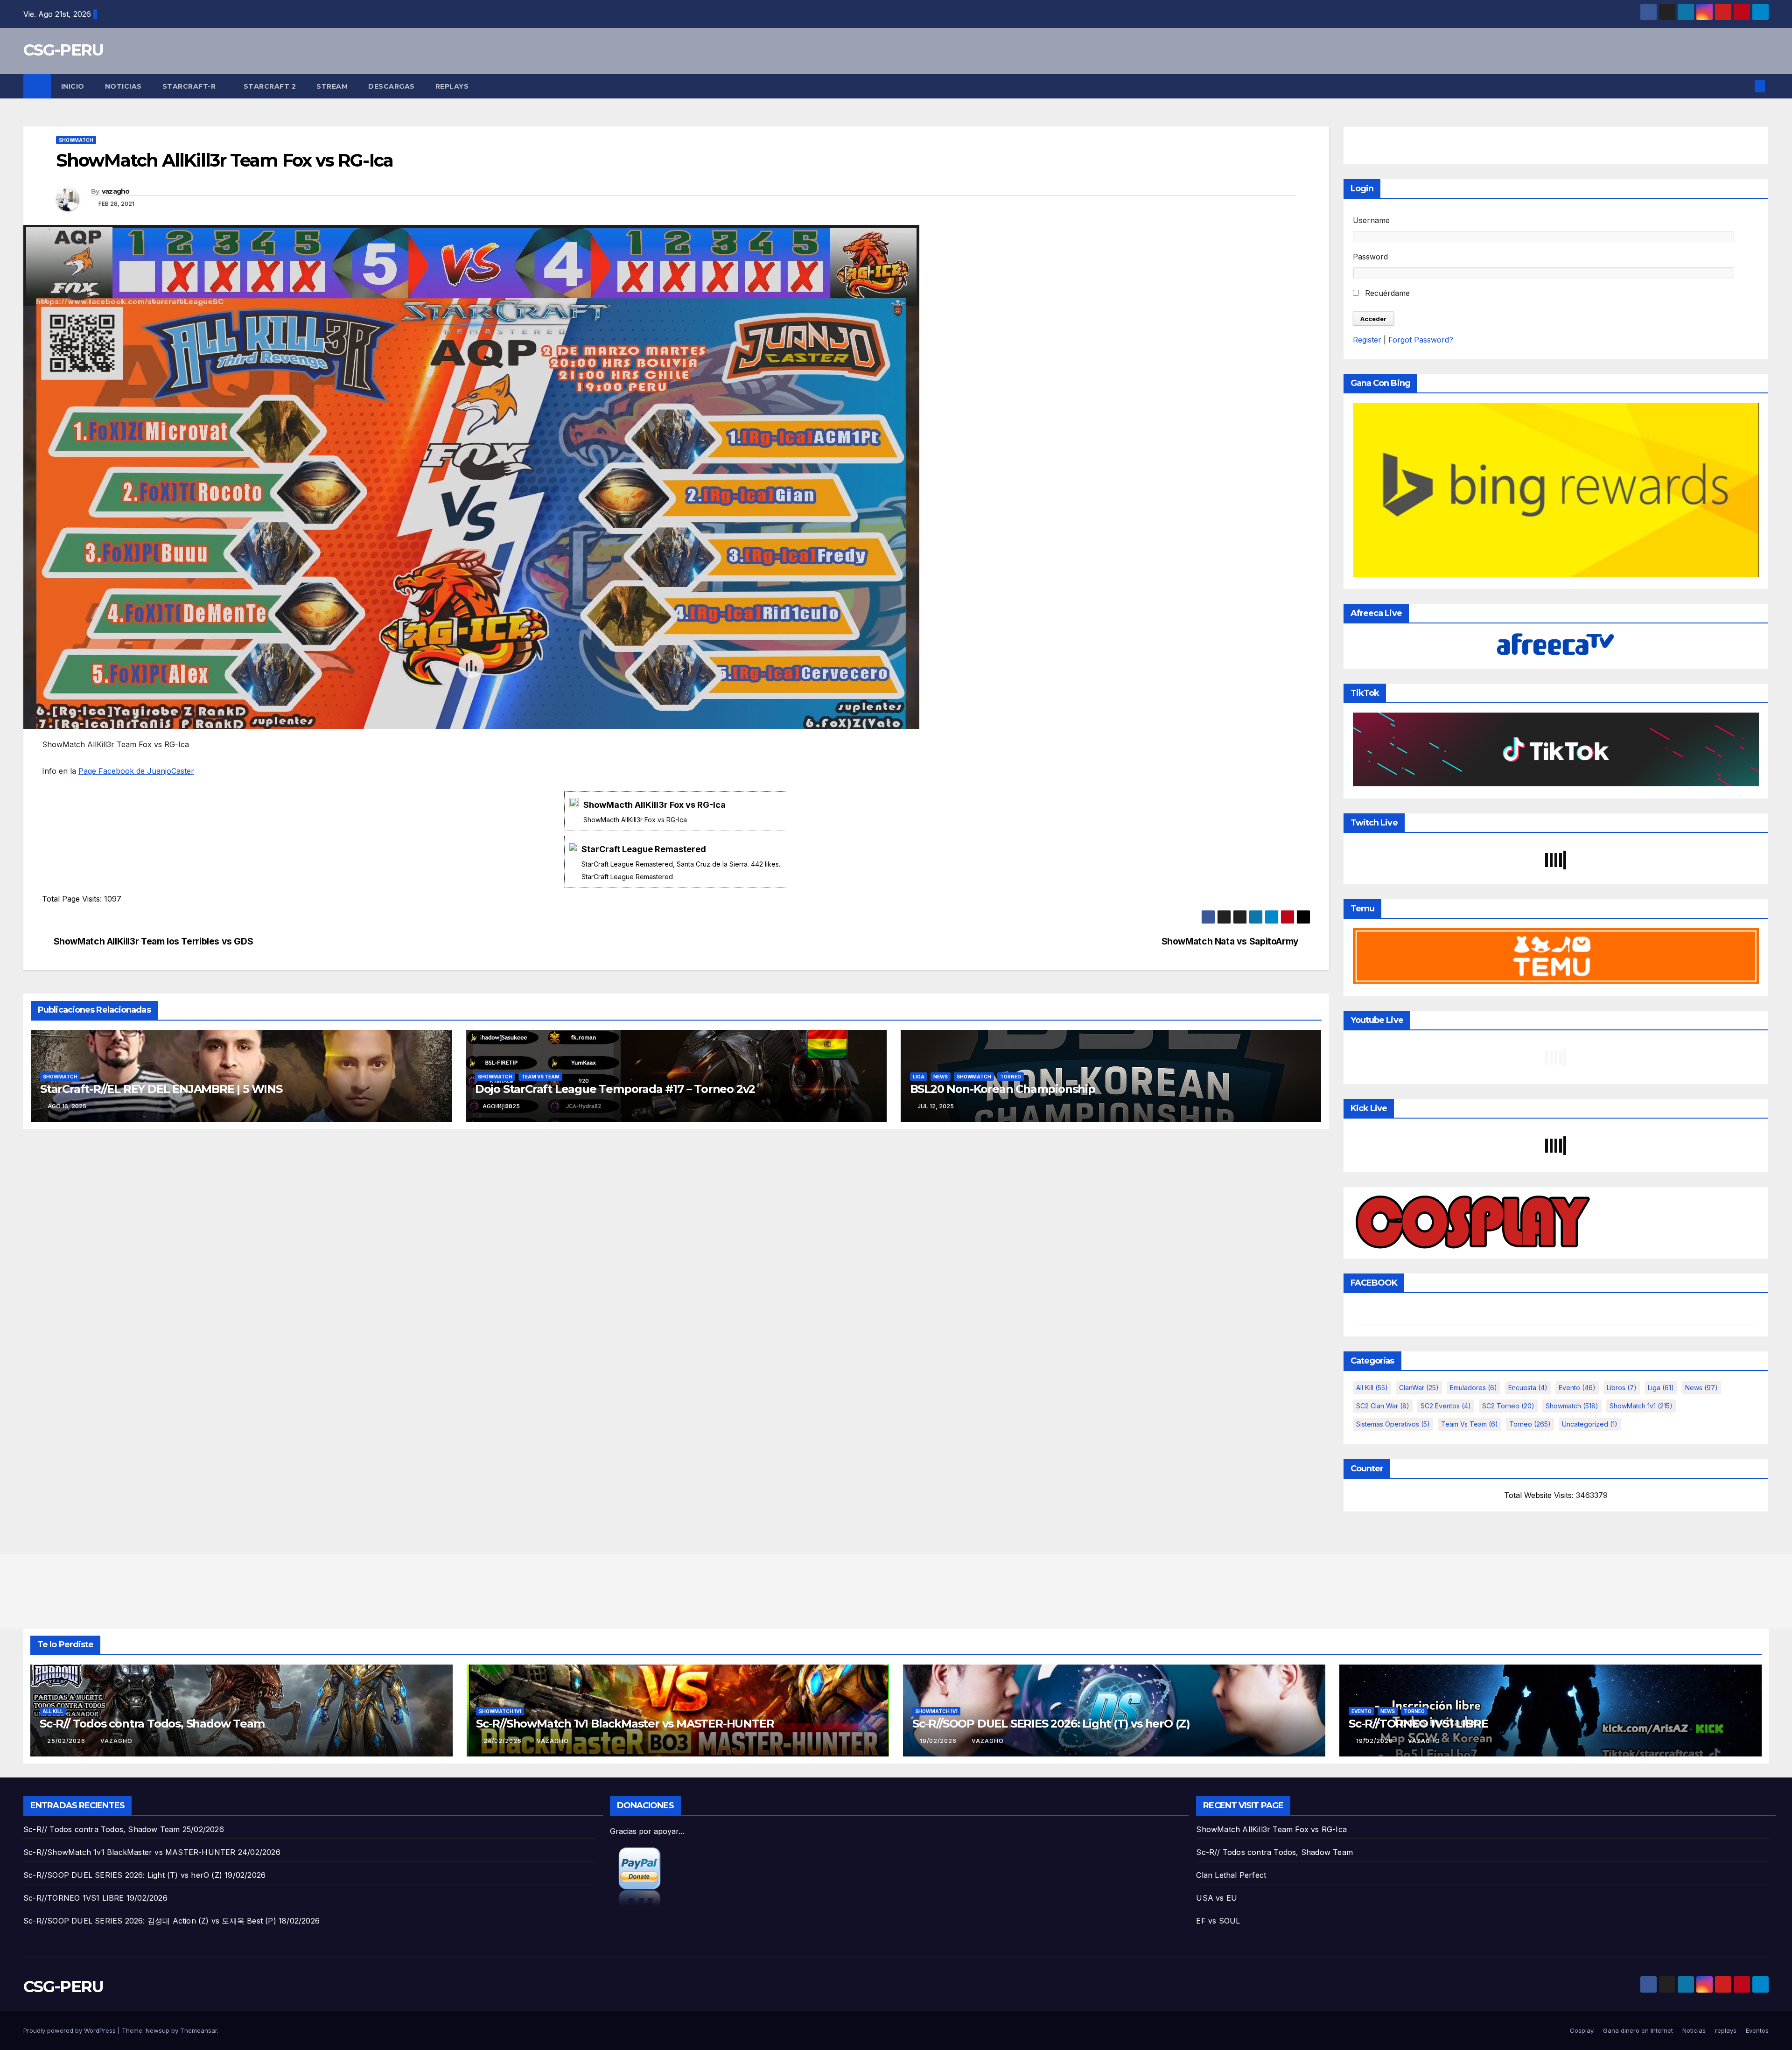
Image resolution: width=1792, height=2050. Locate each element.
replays (452, 86)
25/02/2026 (67, 1741)
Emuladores (1473, 1388)
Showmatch (76, 140)
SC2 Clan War (1383, 1406)
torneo (1011, 1077)
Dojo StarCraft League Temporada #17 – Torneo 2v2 (615, 1089)
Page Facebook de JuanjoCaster (136, 771)
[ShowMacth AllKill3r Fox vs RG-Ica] (676, 811)
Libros (1622, 1388)
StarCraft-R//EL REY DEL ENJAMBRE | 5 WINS (161, 1089)
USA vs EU (1217, 1898)
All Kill (1372, 1388)
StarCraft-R (190, 86)
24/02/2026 (504, 1741)
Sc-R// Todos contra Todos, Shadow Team (152, 1724)
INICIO (73, 86)
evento (1577, 1388)
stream (332, 86)
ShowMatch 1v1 (1641, 1406)
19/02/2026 (939, 1741)
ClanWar (1419, 1388)
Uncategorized (1590, 1424)
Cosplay (1582, 2030)
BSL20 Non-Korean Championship (1003, 1089)
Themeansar (199, 2030)
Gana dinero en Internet (1638, 2030)
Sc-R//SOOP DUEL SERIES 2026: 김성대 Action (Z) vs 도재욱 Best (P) (150, 1921)
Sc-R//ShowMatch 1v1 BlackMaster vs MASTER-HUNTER (625, 1724)
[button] (1744, 86)
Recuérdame (1386, 293)
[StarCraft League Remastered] (676, 862)
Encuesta (1528, 1388)
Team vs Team (540, 1077)
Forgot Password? (1421, 340)
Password (1370, 257)
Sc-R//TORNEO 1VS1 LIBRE (1418, 1724)
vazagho (116, 191)
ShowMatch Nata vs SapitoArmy (1230, 941)
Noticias (123, 86)
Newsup (157, 2030)
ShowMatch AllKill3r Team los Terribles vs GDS (154, 941)
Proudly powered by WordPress (70, 2030)
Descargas (392, 86)
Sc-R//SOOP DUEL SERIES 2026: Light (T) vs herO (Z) (1051, 1724)
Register (1367, 340)
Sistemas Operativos (1393, 1424)
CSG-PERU (63, 50)
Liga (919, 1077)
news (941, 1077)
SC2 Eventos (1446, 1406)
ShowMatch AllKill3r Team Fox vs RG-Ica (1271, 1829)
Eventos (1757, 2030)
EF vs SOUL (1218, 1921)
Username (1371, 220)
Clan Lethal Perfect (1231, 1875)
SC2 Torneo (1508, 1406)
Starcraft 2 (270, 86)
